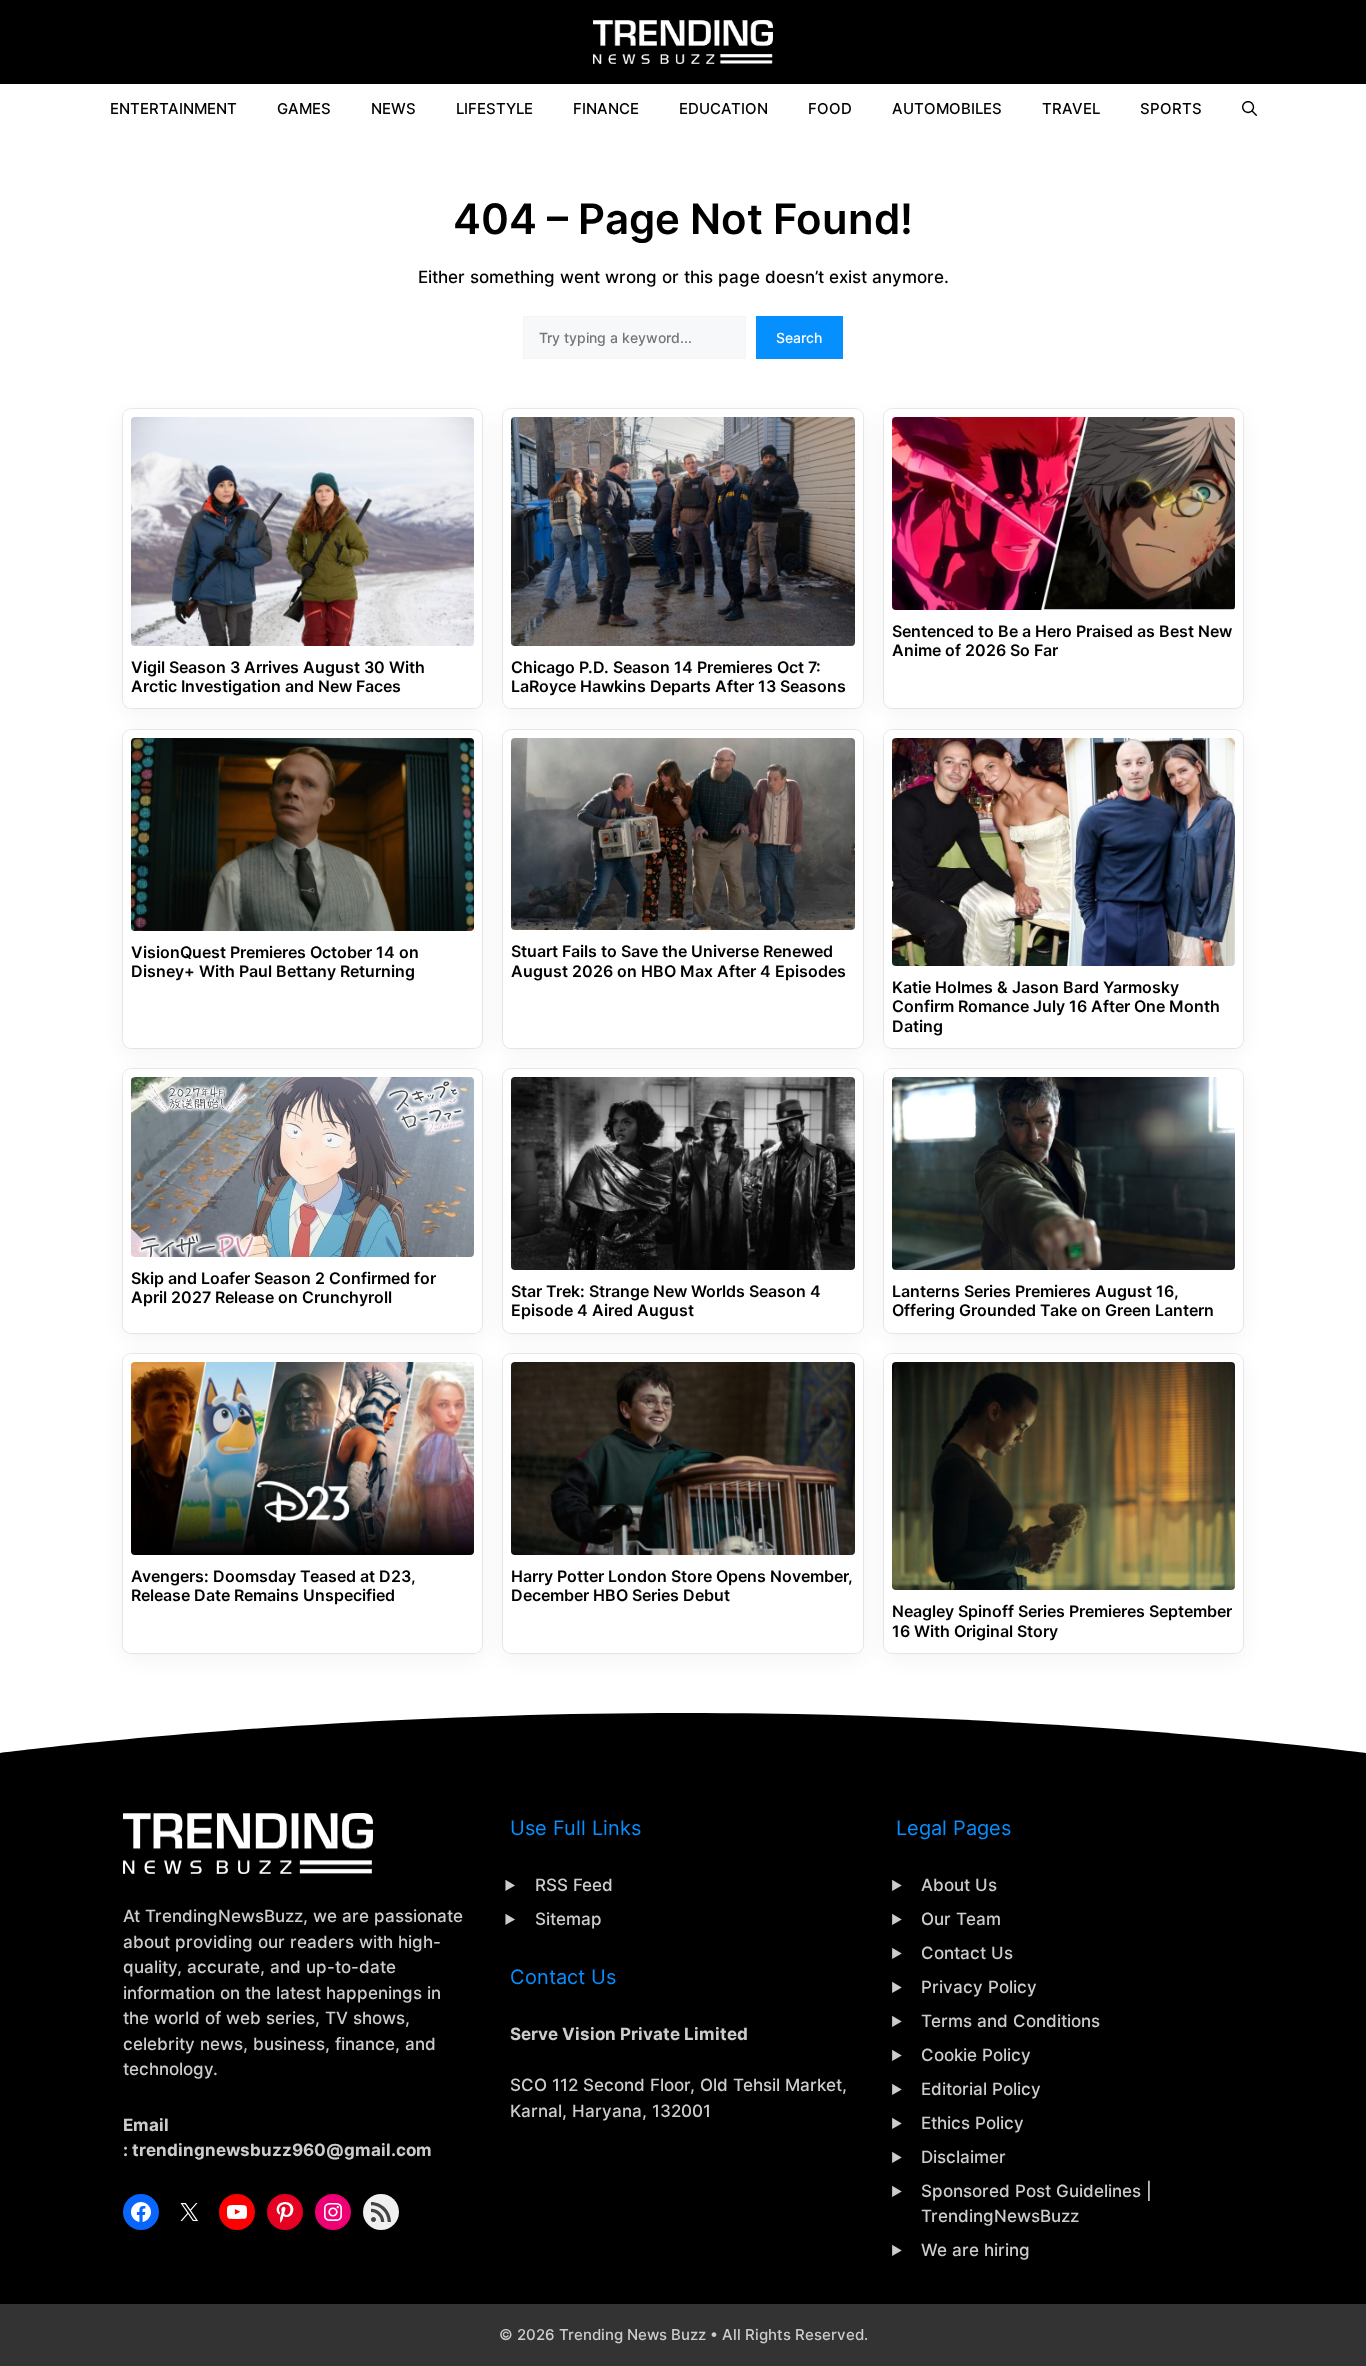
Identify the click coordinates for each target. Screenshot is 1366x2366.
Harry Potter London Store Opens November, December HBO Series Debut (682, 1586)
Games (304, 108)
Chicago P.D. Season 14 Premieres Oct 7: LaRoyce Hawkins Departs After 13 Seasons (678, 677)
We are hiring (975, 2250)
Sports (1171, 108)
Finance (606, 108)
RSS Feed (574, 1885)
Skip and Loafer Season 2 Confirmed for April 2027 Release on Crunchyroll (283, 1288)
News (393, 108)
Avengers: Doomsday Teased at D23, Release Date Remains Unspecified (273, 1586)
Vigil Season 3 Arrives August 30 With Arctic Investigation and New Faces (278, 677)
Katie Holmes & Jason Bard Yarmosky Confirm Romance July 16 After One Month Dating (1056, 1006)
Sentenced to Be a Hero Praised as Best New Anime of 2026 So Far (1062, 641)
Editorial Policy (981, 2089)
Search (799, 337)
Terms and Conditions (1010, 2021)
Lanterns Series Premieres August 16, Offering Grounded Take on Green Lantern (1053, 1301)
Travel (1071, 108)
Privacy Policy (979, 1987)
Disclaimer (963, 2157)
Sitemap (568, 1919)
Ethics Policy (972, 2123)
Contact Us (967, 1953)
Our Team (961, 1919)
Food (830, 108)
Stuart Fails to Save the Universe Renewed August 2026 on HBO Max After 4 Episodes (678, 961)
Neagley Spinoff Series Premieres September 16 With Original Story (1062, 1621)
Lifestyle (494, 108)
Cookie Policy (976, 2055)
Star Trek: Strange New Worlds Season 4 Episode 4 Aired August (666, 1301)
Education (723, 108)
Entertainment (173, 108)
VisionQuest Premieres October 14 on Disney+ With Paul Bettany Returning (275, 962)
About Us (959, 1885)
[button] (1249, 109)
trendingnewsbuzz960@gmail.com (282, 2150)
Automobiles (947, 108)
